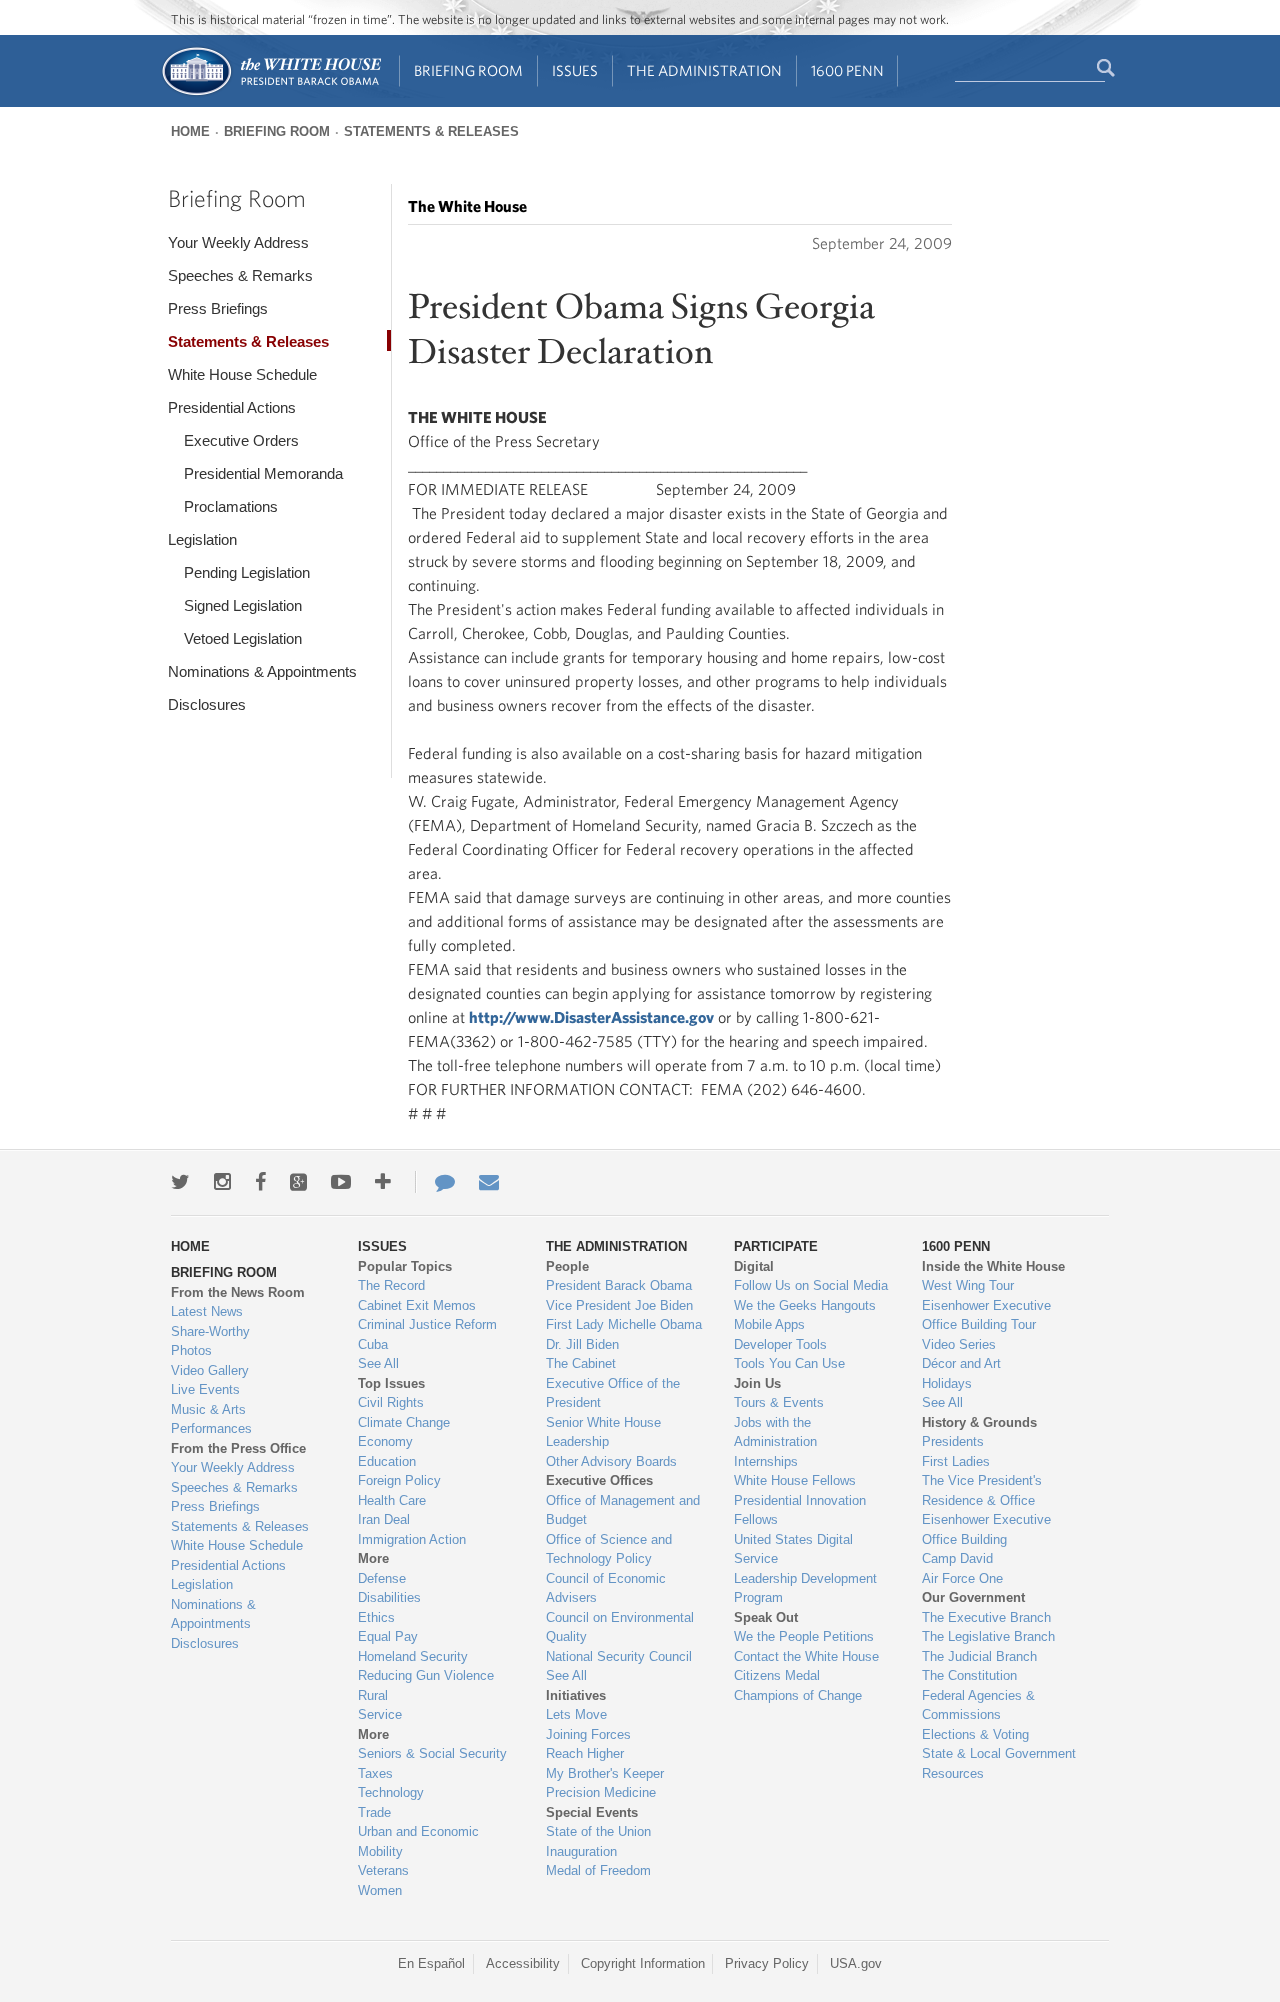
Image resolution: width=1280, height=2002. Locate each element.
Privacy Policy (767, 1963)
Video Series (959, 1344)
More (373, 1558)
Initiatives (576, 1695)
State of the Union (598, 1831)
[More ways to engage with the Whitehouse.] (383, 1182)
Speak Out (766, 1617)
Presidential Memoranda (263, 473)
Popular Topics (405, 1266)
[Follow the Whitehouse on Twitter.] (180, 1182)
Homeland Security (413, 1656)
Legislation (202, 539)
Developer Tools (780, 1344)
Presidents (953, 1441)
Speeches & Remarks (240, 275)
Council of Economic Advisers (606, 1588)
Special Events (592, 1812)
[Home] (270, 93)
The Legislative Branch (988, 1636)
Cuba (373, 1344)
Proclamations (231, 506)
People (567, 1266)
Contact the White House (806, 1656)
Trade (374, 1812)
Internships (766, 1461)
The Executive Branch (986, 1617)
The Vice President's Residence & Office (982, 1490)
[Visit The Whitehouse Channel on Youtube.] (341, 1182)
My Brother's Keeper (605, 1773)
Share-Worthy (210, 1331)
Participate (776, 1246)
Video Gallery (210, 1370)
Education (387, 1461)
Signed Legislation (243, 605)
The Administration (704, 70)
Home (190, 131)
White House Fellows (795, 1480)
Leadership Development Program (805, 1588)
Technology (391, 1792)
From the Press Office (238, 1448)
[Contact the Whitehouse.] (435, 1182)
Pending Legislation (247, 572)
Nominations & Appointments (262, 671)
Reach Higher (585, 1753)
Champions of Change (798, 1695)
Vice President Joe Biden (619, 1305)
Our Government (973, 1597)
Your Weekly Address (238, 242)
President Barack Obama (619, 1285)
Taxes (375, 1773)
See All (378, 1363)
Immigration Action (412, 1539)
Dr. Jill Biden (582, 1344)
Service (380, 1714)
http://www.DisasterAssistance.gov (591, 1017)
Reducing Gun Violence (426, 1675)
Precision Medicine (601, 1792)
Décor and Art (961, 1363)
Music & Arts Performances (211, 1419)
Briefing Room (468, 70)
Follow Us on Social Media (811, 1285)
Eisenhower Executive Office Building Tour (986, 1315)
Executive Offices (599, 1480)
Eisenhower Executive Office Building (986, 1529)
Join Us (757, 1383)
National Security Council (619, 1656)
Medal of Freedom (598, 1870)
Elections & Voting (975, 1734)
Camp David (957, 1558)
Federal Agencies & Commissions (978, 1705)
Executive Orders (241, 440)
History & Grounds (979, 1422)
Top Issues (391, 1383)
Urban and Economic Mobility (418, 1841)
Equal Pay (388, 1636)
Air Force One (962, 1578)
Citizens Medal (777, 1675)
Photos (191, 1350)
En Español (431, 1963)
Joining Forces (588, 1734)
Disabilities (389, 1597)
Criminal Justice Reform (427, 1324)
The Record (391, 1285)
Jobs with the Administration (775, 1432)
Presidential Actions (232, 407)
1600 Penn (847, 70)
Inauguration (581, 1851)
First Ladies (956, 1461)
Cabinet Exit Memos (417, 1305)
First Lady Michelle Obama (624, 1324)
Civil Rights (391, 1402)
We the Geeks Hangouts (805, 1305)
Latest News (207, 1311)
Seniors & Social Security (432, 1753)
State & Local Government (999, 1753)
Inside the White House (993, 1266)
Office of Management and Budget (623, 1510)
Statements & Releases (431, 131)
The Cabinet (581, 1363)
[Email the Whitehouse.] (489, 1182)
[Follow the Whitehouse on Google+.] (298, 1182)
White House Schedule (242, 374)
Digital (754, 1266)
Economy (385, 1441)
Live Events (205, 1389)
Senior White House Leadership (603, 1432)
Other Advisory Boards (611, 1461)
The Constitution (969, 1675)
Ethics (376, 1617)
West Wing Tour (968, 1285)
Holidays (947, 1383)
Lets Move (576, 1714)
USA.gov (856, 1963)
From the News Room (238, 1292)
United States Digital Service (793, 1549)
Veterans (383, 1870)
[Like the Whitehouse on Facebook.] (260, 1182)
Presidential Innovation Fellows (800, 1510)
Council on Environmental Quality (620, 1627)
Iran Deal (384, 1519)
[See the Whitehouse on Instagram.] (222, 1182)
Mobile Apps (769, 1324)
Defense (382, 1578)
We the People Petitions (804, 1636)
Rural (373, 1695)
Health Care (392, 1500)
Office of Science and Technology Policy (609, 1549)
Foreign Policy (399, 1480)
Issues (575, 70)
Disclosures (207, 704)
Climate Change (404, 1422)
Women (380, 1890)
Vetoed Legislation (243, 638)
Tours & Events (779, 1402)
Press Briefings (218, 308)
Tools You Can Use (789, 1363)
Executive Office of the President (613, 1393)
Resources (953, 1773)
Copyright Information (643, 1963)
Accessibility (523, 1963)
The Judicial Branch (979, 1656)
